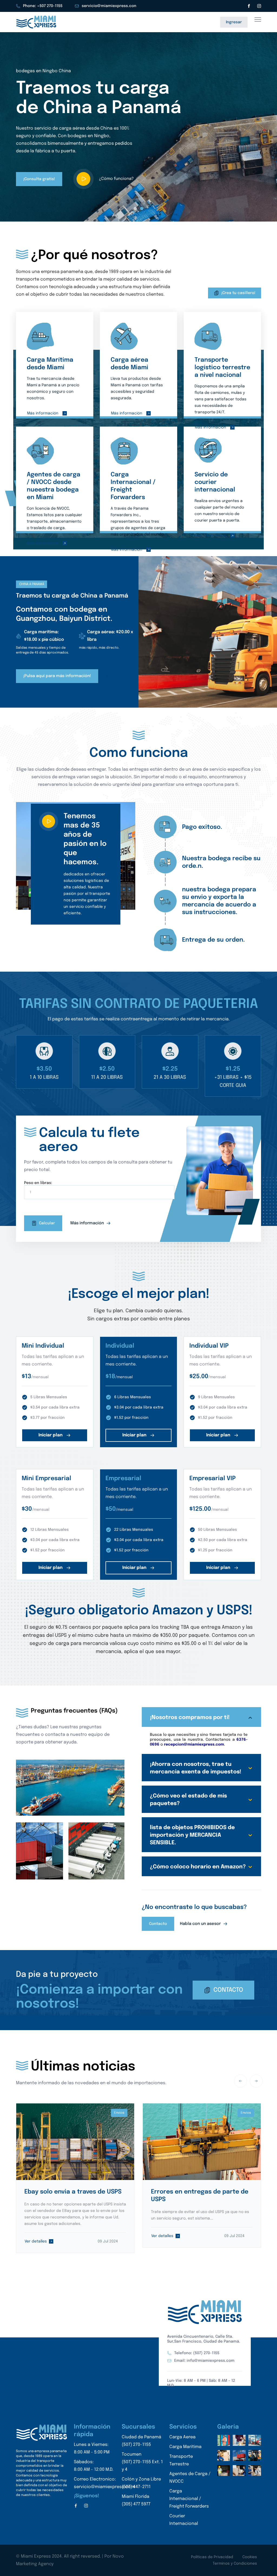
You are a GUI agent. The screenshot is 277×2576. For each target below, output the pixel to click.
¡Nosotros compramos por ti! (190, 1718)
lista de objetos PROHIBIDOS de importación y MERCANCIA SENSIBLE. (192, 1835)
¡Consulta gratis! (39, 179)
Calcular (47, 1223)
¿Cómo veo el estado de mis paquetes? (188, 1800)
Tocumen (142, 2462)
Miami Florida (136, 2500)
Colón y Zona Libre (141, 2483)
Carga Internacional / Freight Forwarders (189, 2499)
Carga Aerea (182, 2437)
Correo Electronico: (104, 2483)
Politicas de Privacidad (212, 2557)
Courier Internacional (184, 2520)
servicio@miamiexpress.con (109, 6)
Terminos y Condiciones (235, 2564)
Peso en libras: (38, 1183)
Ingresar (234, 22)
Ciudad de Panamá (141, 2441)
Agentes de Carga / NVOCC (190, 2478)
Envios (119, 2113)
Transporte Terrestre (181, 2460)
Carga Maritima (185, 2447)
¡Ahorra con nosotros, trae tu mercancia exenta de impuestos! (196, 1768)
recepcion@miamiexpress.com (194, 1744)
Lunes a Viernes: (92, 2448)
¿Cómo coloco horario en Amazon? (198, 1867)
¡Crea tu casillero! (238, 293)
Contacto (158, 1924)
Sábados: (94, 2466)
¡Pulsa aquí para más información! (57, 676)
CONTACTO (228, 1990)
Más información (43, 413)
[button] (135, 209)
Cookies (250, 2557)
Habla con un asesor (201, 1924)
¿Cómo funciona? (116, 179)
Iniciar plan (51, 1435)
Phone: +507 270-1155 (43, 6)
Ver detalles (36, 2241)
